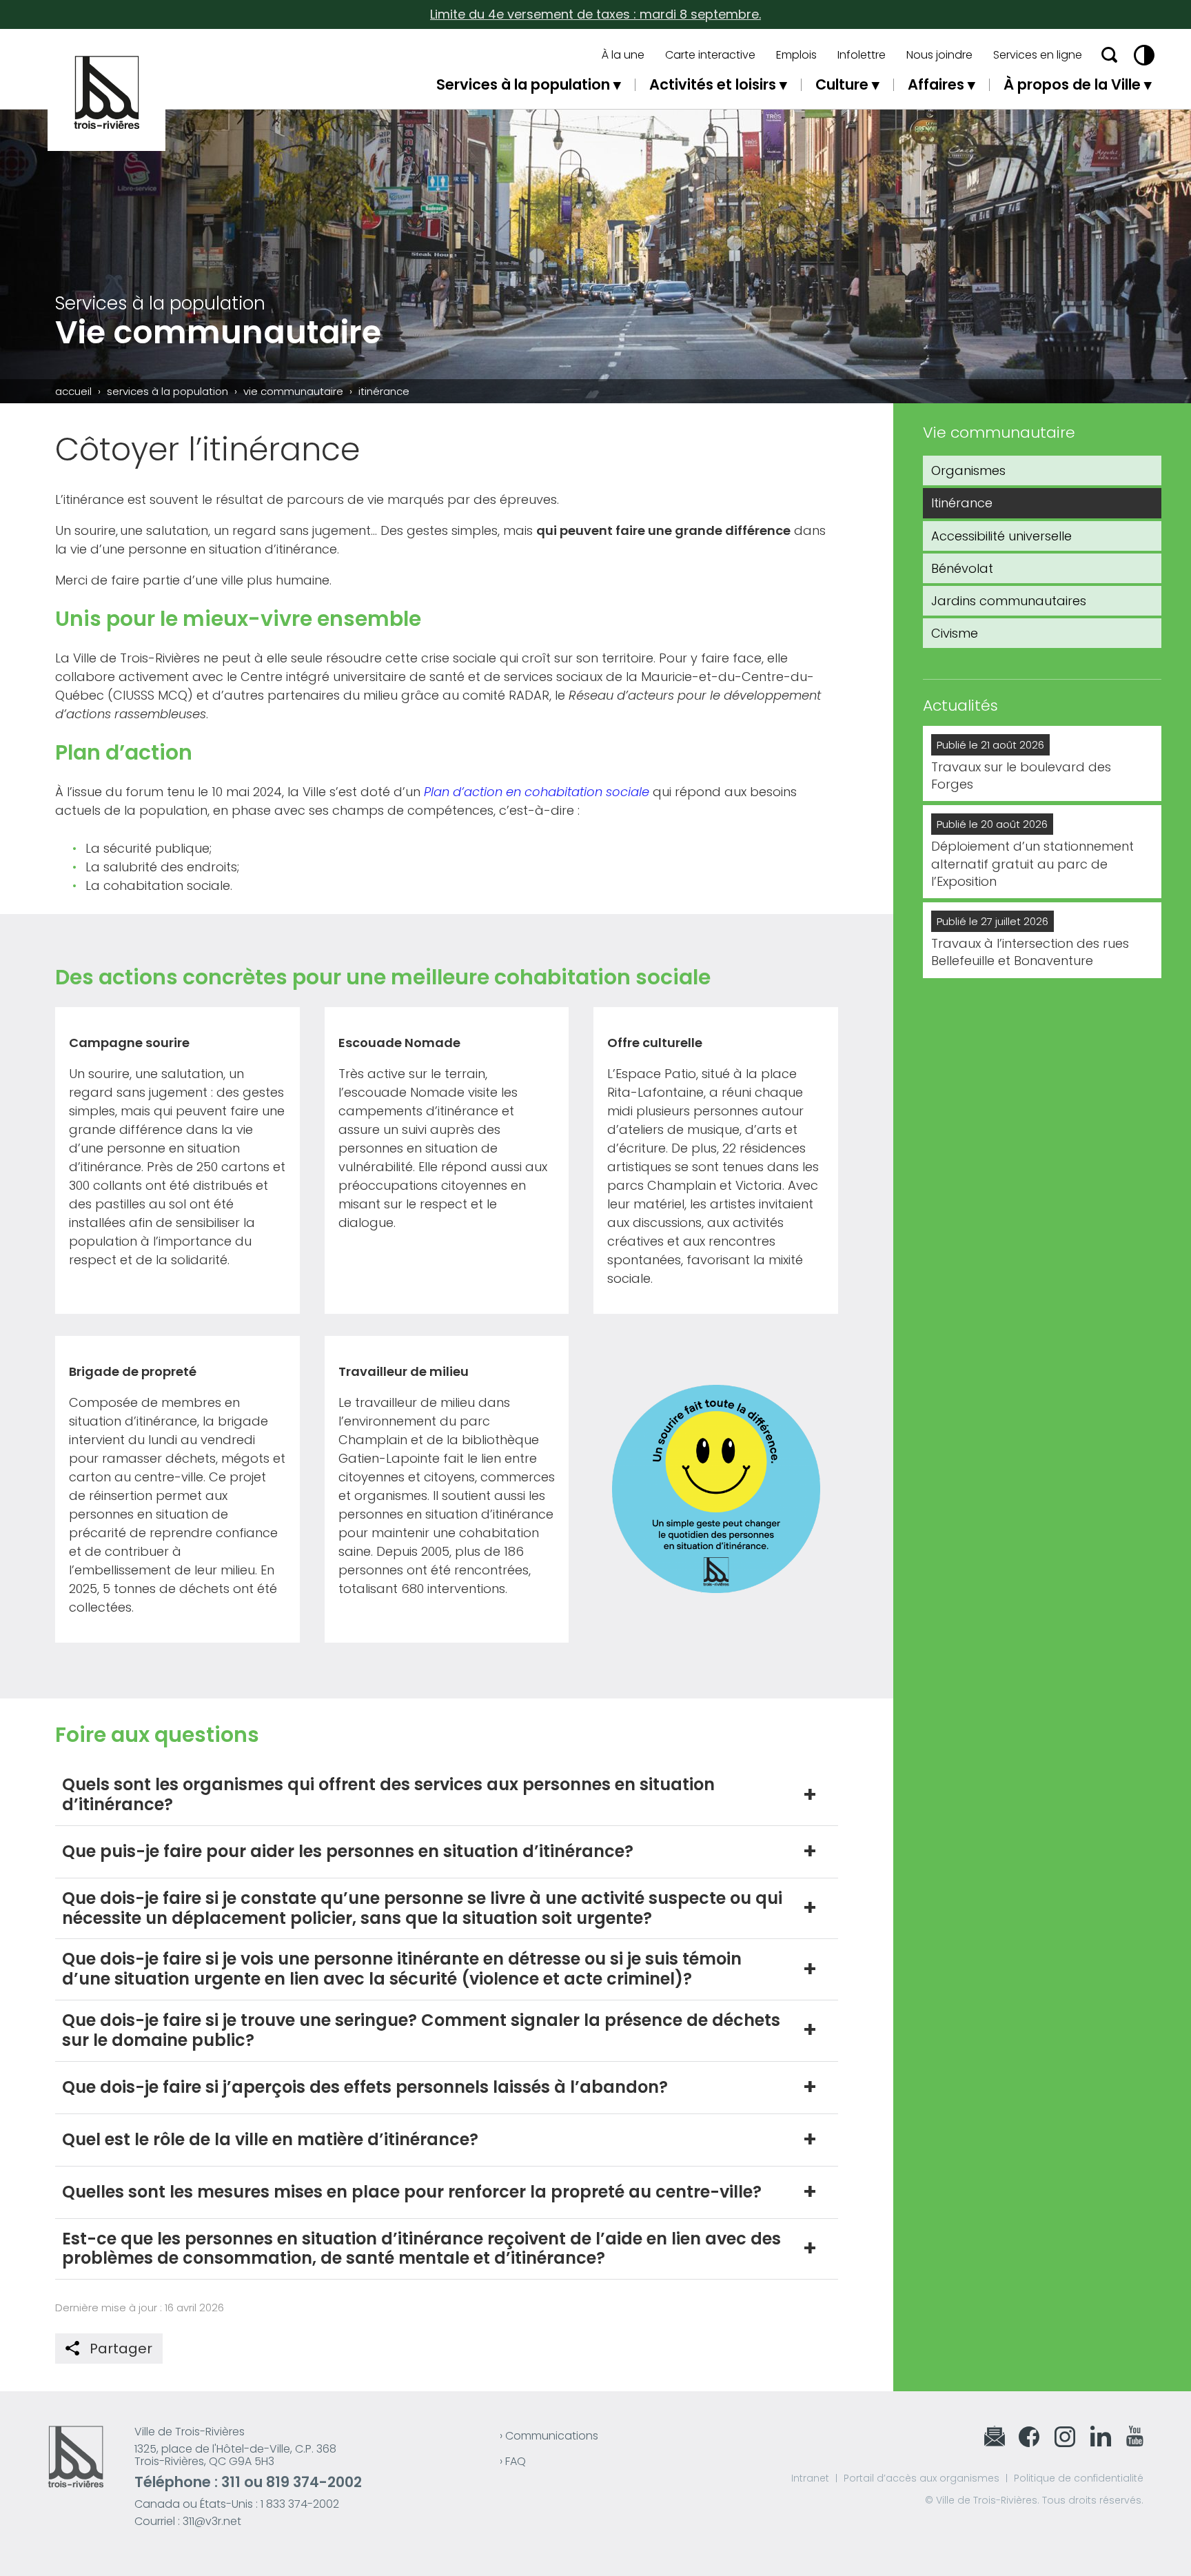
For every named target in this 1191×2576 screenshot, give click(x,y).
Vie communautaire (293, 391)
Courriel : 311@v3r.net (188, 2521)
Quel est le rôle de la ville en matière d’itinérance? (270, 2139)
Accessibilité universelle (1001, 536)
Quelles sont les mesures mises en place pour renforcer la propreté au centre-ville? (412, 2192)
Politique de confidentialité (1079, 2478)
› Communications (549, 2436)
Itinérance (962, 503)
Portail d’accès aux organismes (922, 2478)
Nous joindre (939, 55)
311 (231, 2482)
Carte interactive (710, 55)
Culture (842, 84)
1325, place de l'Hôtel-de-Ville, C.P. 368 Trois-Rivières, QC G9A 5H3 (235, 2455)
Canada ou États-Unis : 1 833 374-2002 (237, 2504)
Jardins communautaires (1009, 601)
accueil (73, 391)
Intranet (810, 2478)
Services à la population (523, 84)
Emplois (796, 55)
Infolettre (862, 55)
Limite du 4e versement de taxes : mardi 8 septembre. (595, 14)
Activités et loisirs (713, 84)
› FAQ (513, 2461)
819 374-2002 (314, 2482)
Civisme (955, 633)
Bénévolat (962, 568)
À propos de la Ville (1072, 84)
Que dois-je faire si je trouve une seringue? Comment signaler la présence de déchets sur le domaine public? (421, 2030)
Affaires (936, 84)
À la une (623, 55)
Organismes (968, 470)
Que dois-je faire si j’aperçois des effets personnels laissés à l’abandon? (365, 2087)
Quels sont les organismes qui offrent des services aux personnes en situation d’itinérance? (388, 1794)
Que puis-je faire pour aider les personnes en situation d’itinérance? (348, 1851)
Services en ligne (1038, 55)
